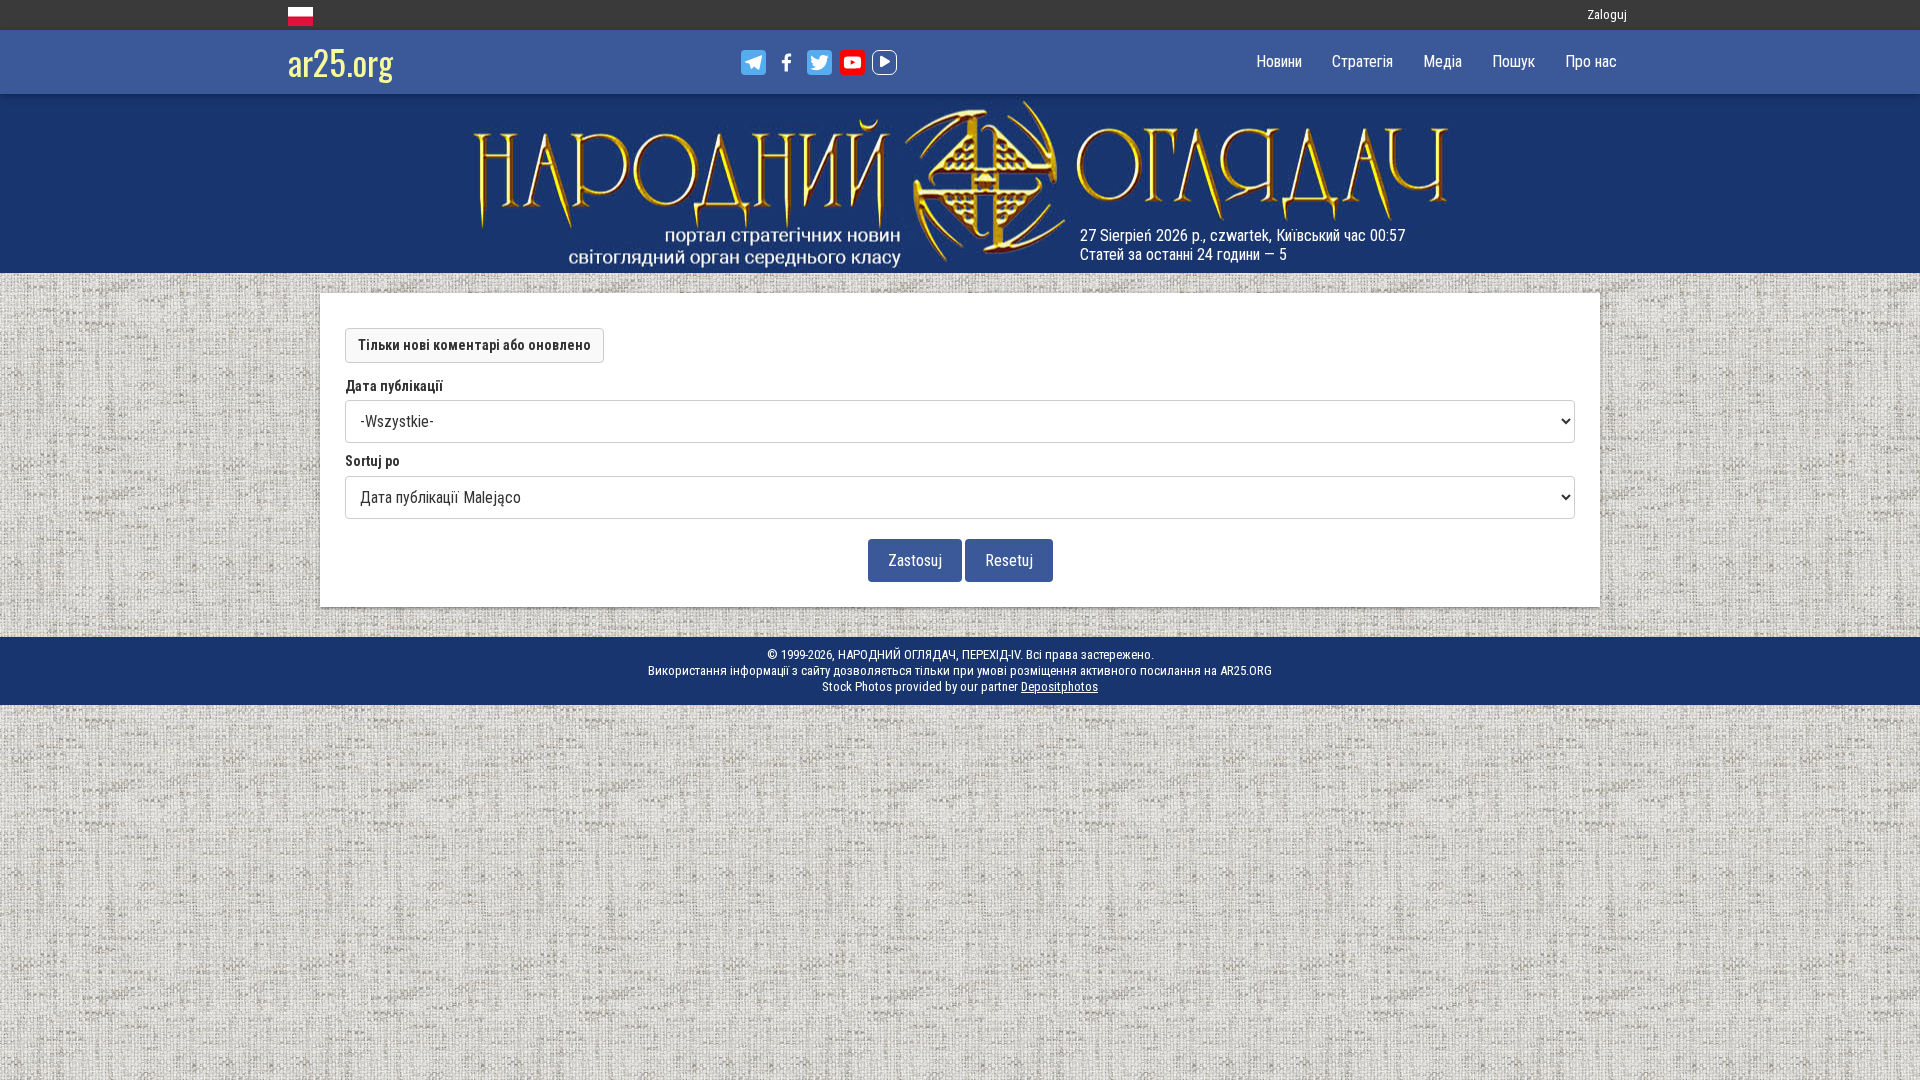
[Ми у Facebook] (786, 62)
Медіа (1442, 61)
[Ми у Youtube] (852, 62)
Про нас (1591, 61)
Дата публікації (393, 386)
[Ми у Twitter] (819, 62)
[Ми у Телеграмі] (753, 62)
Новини (1279, 61)
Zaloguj (1607, 14)
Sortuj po (372, 461)
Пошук (1513, 61)
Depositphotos (1059, 686)
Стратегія (1362, 61)
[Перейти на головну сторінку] (960, 183)
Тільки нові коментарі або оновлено (474, 345)
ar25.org (340, 61)
